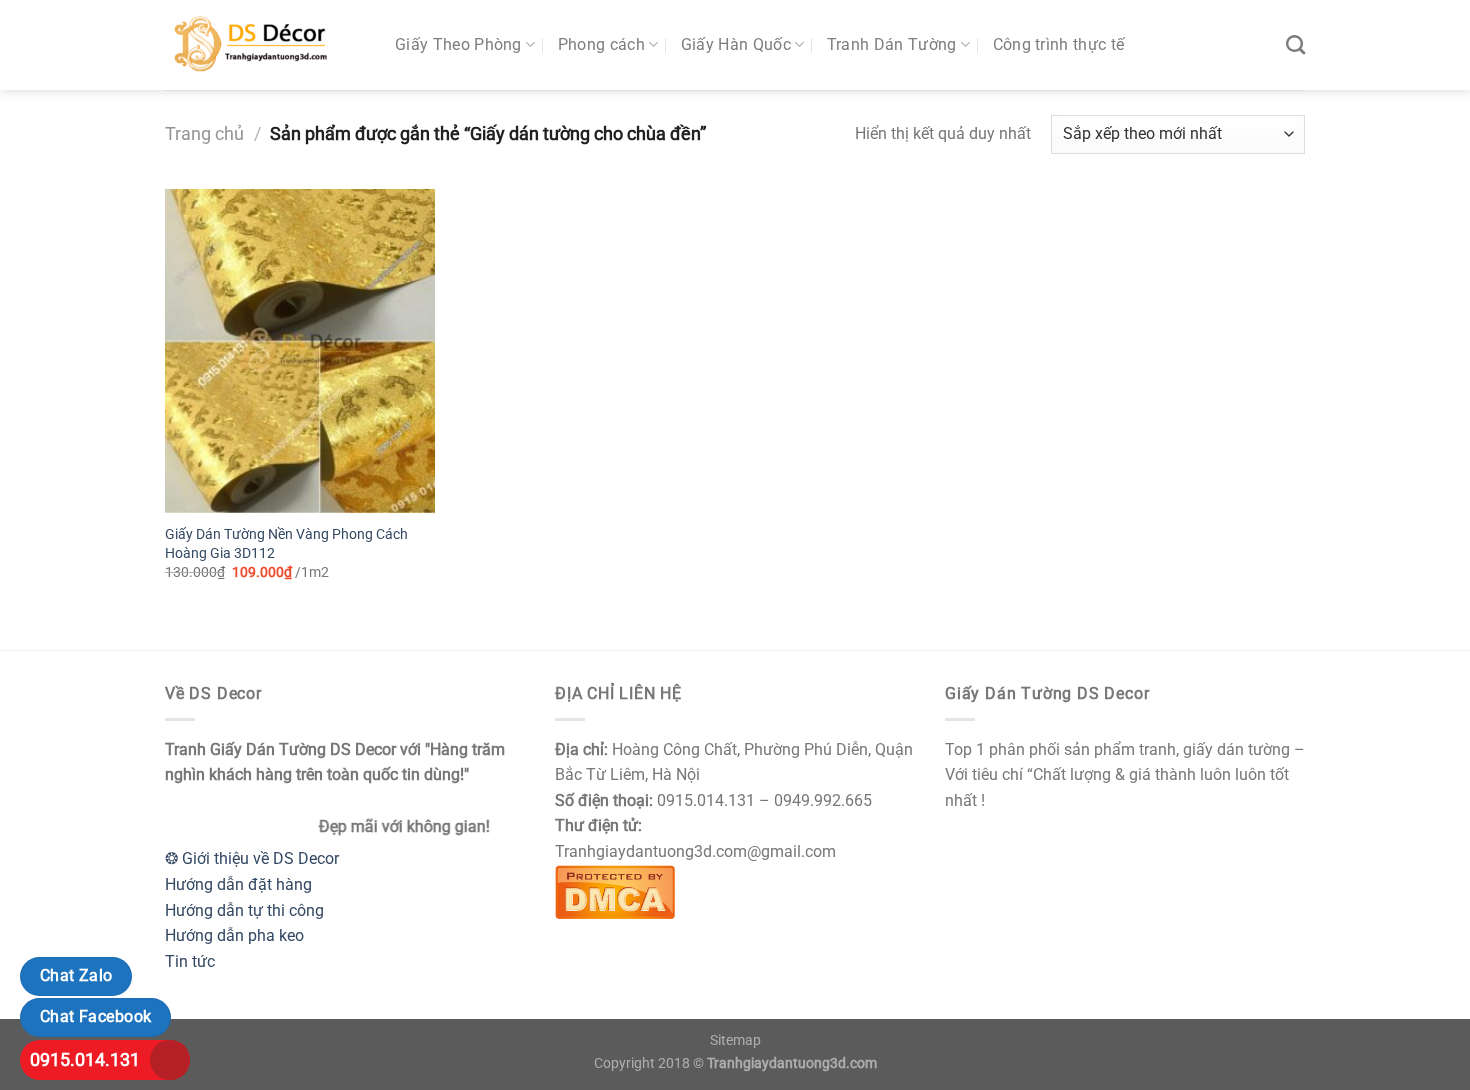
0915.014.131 (85, 1059)
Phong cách (601, 44)
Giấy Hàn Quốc (736, 44)
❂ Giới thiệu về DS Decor (252, 858)
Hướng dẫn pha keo (234, 935)
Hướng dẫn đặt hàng (238, 884)
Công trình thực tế (1059, 44)
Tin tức (190, 961)
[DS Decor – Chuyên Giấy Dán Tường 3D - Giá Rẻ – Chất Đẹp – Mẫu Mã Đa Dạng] (265, 45)
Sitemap (735, 1040)
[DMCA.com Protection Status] (615, 890)
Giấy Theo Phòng (458, 44)
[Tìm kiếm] (1295, 44)
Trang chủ (204, 133)
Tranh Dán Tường (892, 44)
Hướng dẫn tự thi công (244, 910)
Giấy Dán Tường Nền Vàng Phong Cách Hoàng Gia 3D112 (286, 544)
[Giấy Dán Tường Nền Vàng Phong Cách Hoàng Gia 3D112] (300, 351)
